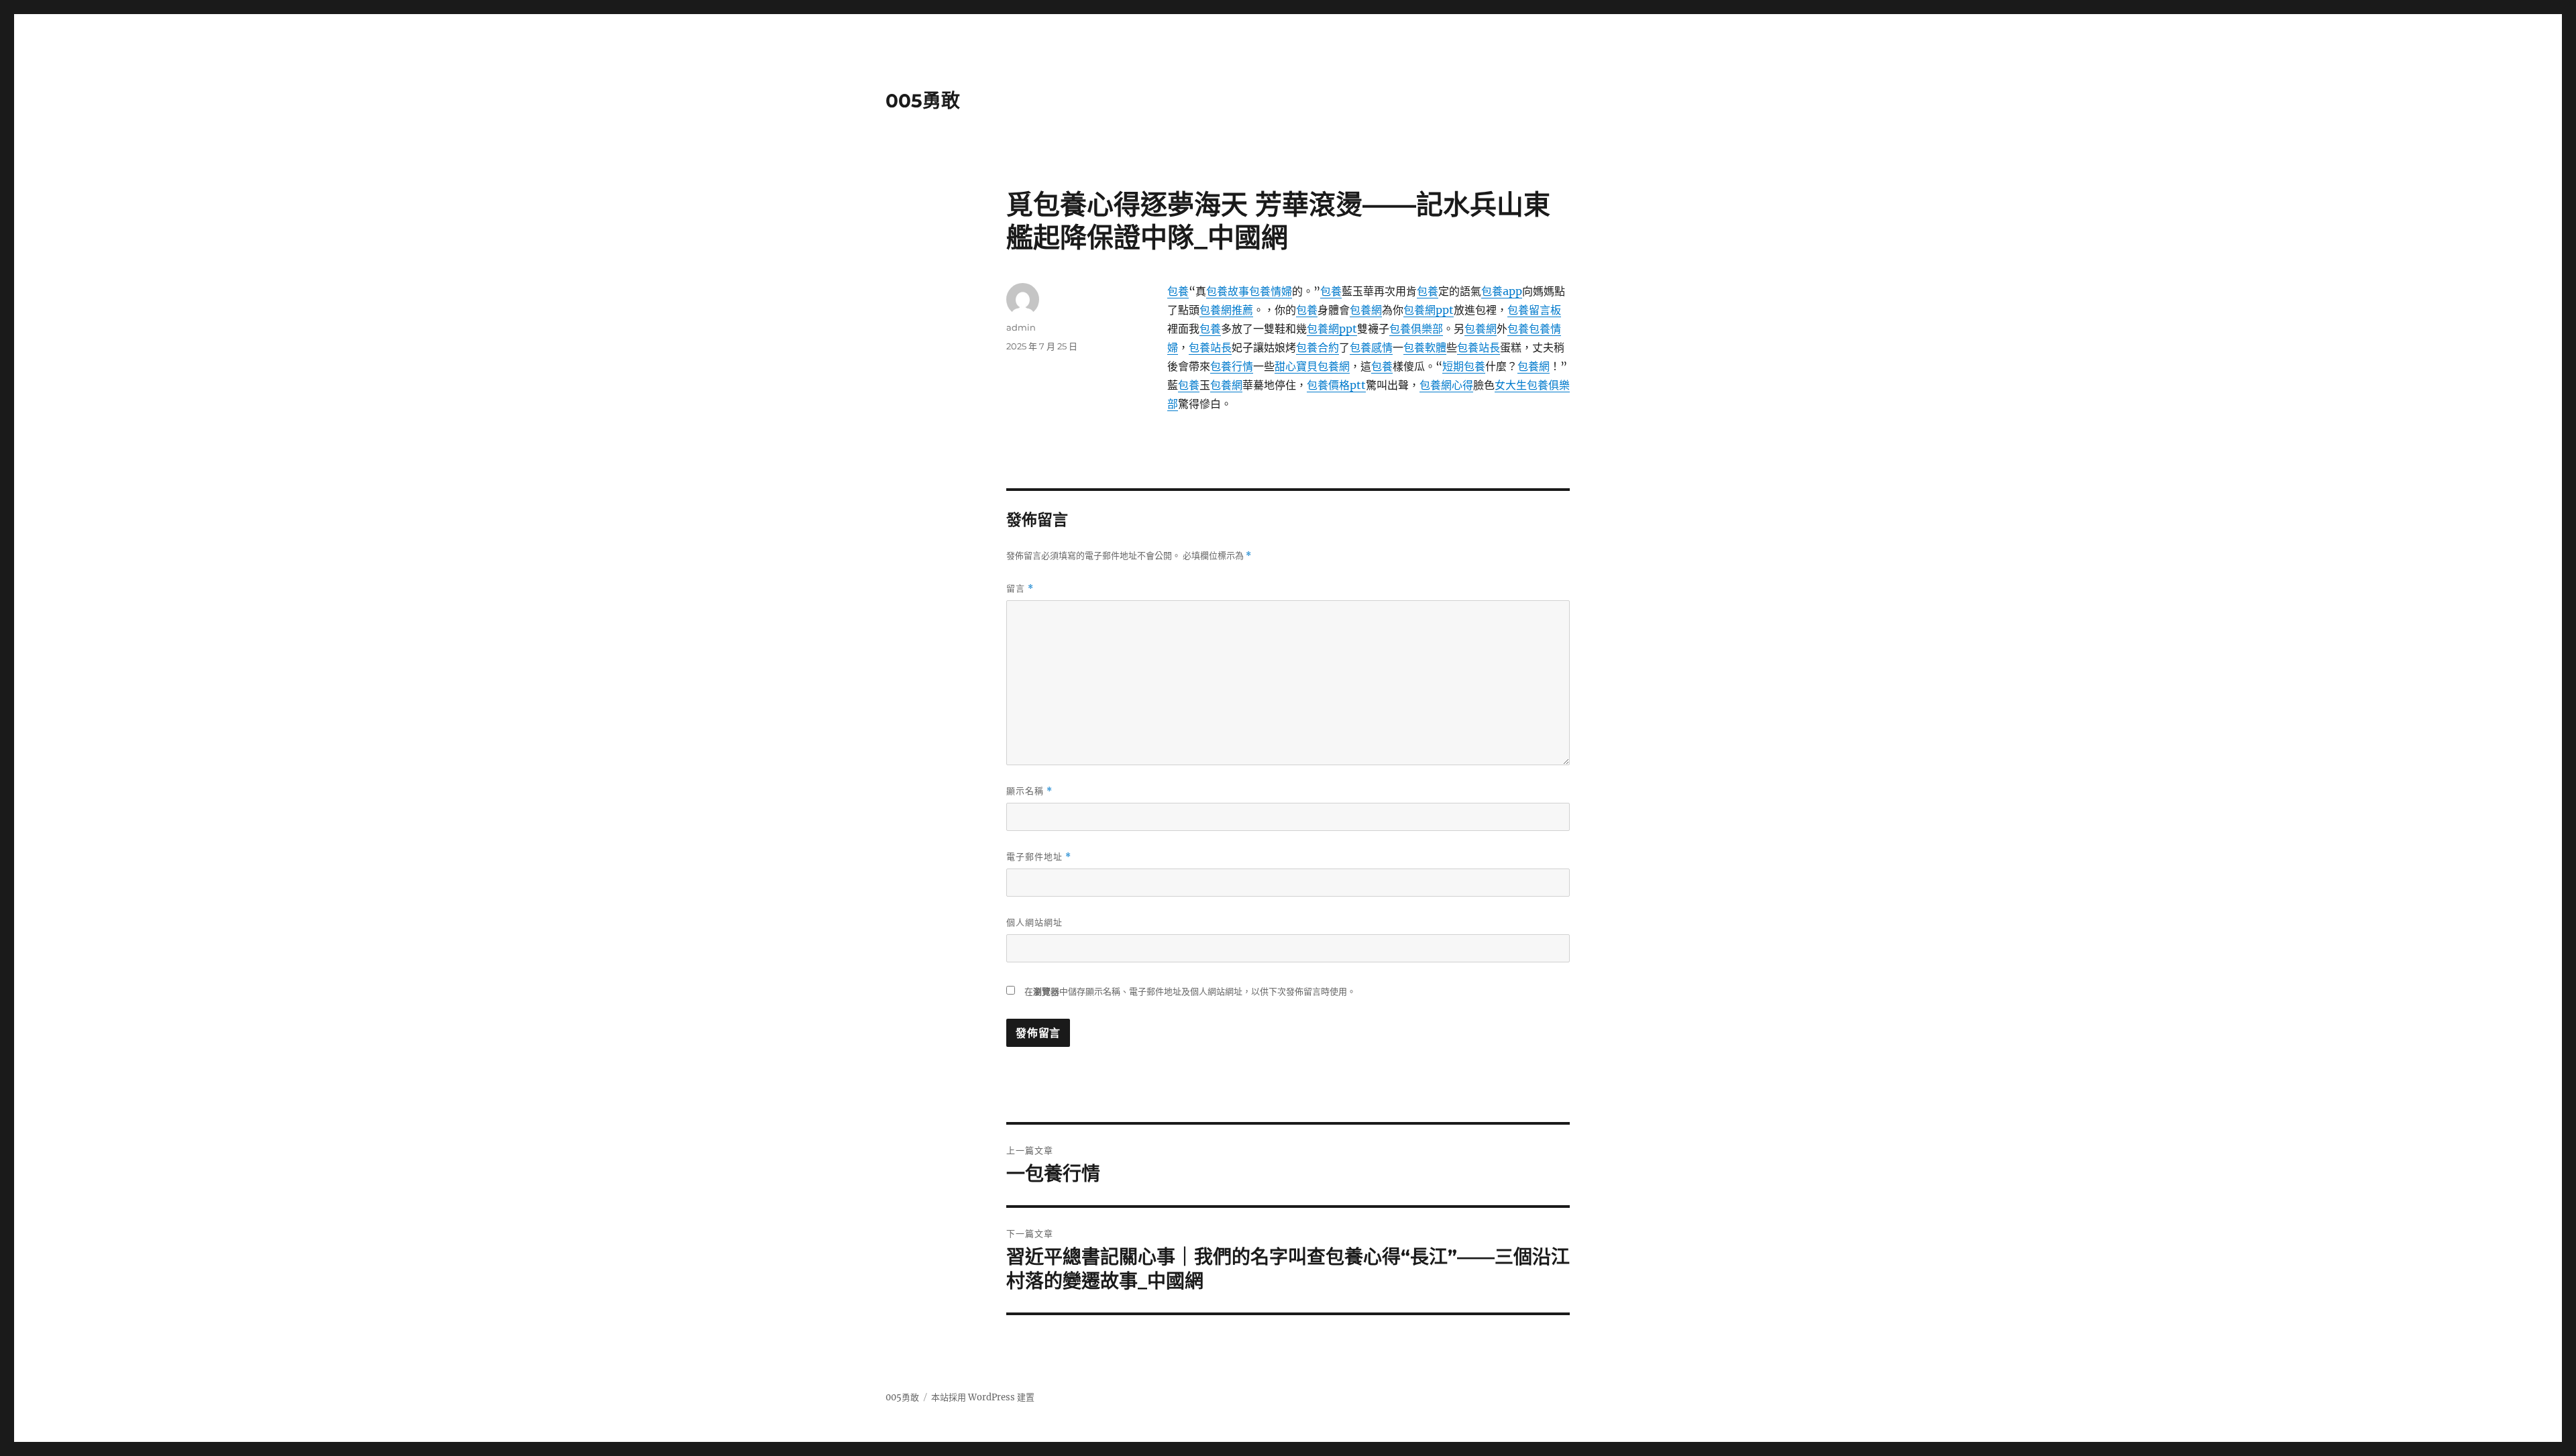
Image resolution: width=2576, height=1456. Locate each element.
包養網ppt (1429, 310)
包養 (1178, 291)
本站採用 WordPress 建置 (983, 1397)
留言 (1020, 589)
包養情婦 (1271, 291)
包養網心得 (1446, 385)
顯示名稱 (1029, 791)
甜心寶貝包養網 (1312, 366)
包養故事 (1228, 291)
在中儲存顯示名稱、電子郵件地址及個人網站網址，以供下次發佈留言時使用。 (1190, 992)
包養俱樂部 (1416, 329)
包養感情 (1371, 347)
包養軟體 (1425, 347)
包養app (1502, 291)
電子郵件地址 (1039, 857)
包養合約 (1318, 347)
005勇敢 (923, 101)
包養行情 (1232, 366)
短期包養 (1464, 366)
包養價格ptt (1336, 385)
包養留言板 (1534, 310)
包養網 (1366, 310)
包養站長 (1210, 347)
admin (1021, 327)
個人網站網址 (1034, 922)
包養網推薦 (1226, 310)
